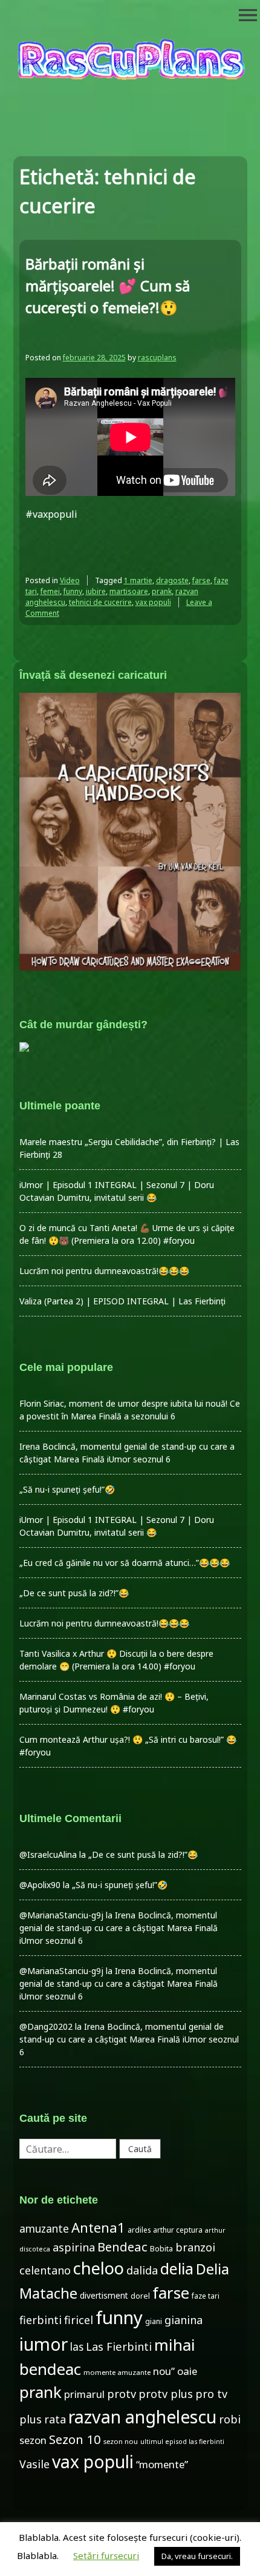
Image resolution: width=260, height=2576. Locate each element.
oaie (187, 2371)
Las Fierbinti (119, 2346)
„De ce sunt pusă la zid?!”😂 (74, 1593)
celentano (45, 2270)
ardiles (139, 2230)
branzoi (195, 2247)
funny (73, 591)
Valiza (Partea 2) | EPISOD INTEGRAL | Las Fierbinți (122, 1301)
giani (154, 2321)
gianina (184, 2320)
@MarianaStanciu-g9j (61, 1915)
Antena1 (98, 2227)
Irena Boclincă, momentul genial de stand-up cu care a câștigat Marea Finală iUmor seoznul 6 (119, 1928)
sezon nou (121, 2441)
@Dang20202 (46, 2026)
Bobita (161, 2249)
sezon (33, 2440)
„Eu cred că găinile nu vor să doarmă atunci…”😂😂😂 (125, 1563)
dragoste (172, 580)
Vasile (34, 2464)
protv (122, 2394)
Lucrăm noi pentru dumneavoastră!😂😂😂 (104, 1271)
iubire (96, 591)
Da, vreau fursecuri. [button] (197, 2556)
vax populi (153, 602)
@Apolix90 (40, 1885)
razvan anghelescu (142, 2416)
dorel (140, 2296)
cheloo (99, 2268)
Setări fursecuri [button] (106, 2555)
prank (162, 591)
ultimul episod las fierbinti (182, 2442)
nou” (164, 2371)
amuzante (44, 2229)
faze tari (206, 2296)
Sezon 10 (75, 2439)
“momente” (162, 2464)
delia (177, 2268)
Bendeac (122, 2247)
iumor (44, 2344)
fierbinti (41, 2320)
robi (230, 2419)
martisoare (129, 591)
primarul (84, 2394)
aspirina (74, 2247)
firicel (79, 2320)
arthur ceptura (178, 2230)
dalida (142, 2270)
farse (201, 580)
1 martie (138, 580)
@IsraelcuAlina (48, 1854)
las (77, 2347)
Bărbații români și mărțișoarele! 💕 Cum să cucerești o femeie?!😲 (108, 286)
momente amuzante (117, 2372)
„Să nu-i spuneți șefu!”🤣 (67, 1489)
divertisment (104, 2295)
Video (70, 580)
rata (55, 2419)
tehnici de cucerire (100, 602)
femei (50, 591)
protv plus (166, 2394)
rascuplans (157, 358)
